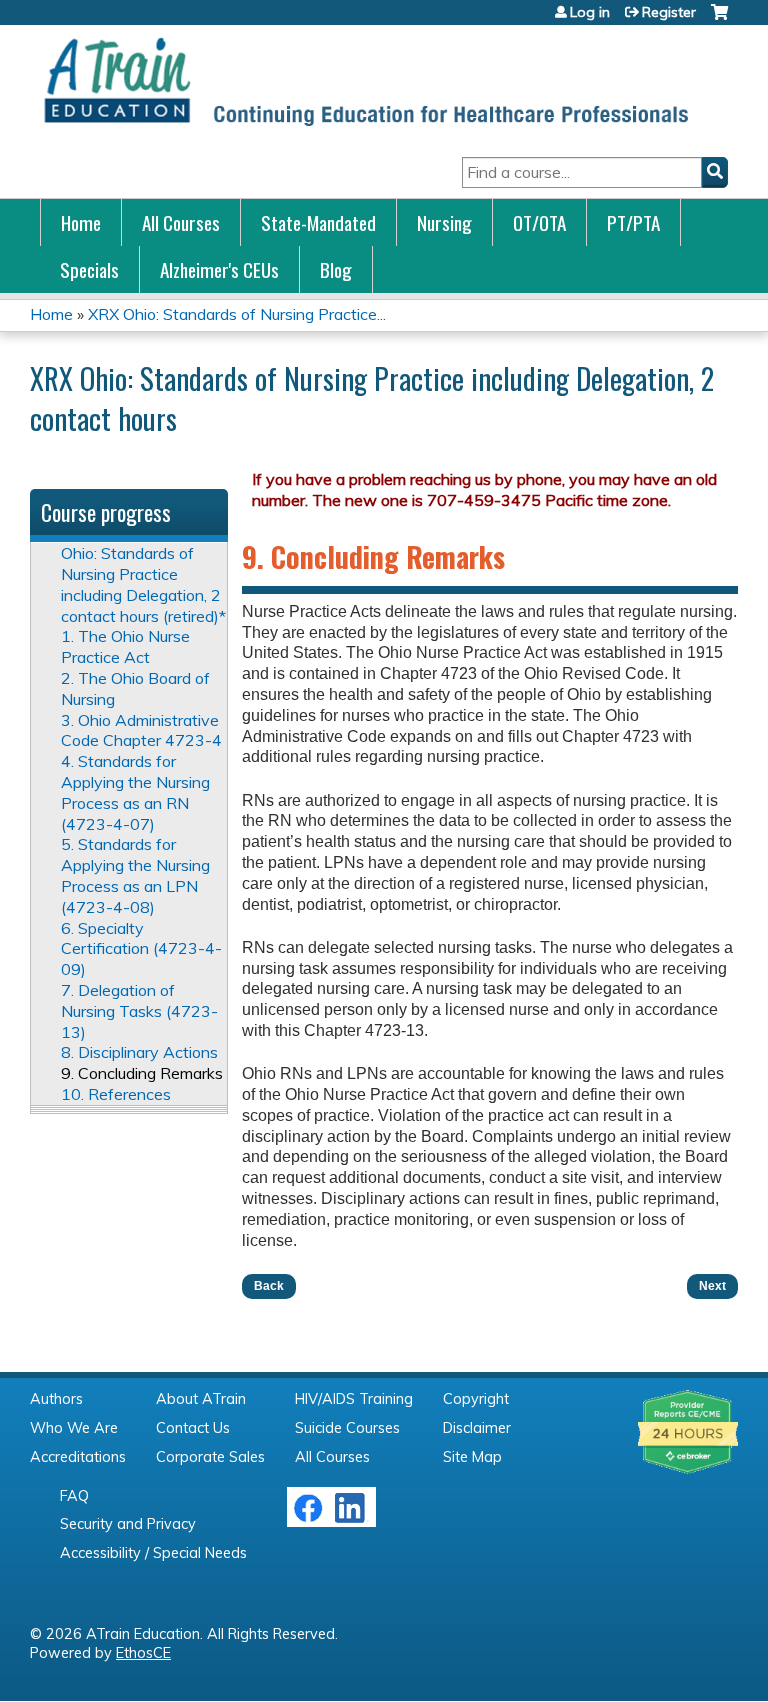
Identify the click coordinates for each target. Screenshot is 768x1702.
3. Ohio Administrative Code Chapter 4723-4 (141, 730)
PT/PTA (633, 222)
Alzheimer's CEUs (219, 269)
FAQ (74, 1496)
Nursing (444, 222)
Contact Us (193, 1428)
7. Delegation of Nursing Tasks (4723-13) (139, 1011)
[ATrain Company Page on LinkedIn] (352, 1518)
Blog (336, 269)
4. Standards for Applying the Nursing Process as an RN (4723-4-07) (135, 792)
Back (269, 1286)
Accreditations (78, 1457)
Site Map (472, 1457)
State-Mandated (318, 222)
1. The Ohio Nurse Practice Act (125, 646)
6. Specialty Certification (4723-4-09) (141, 949)
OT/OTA (539, 222)
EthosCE (143, 1653)
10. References (116, 1094)
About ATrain (201, 1399)
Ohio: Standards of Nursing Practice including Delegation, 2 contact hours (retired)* (143, 584)
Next (712, 1286)
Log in (590, 12)
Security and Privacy (128, 1524)
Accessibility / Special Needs (153, 1553)
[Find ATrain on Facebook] (308, 1518)
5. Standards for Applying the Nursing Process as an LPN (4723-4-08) (135, 875)
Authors (56, 1399)
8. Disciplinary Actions (139, 1052)
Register (669, 12)
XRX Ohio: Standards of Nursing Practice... (237, 314)
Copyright (476, 1399)
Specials (89, 269)
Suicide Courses (347, 1428)
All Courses (181, 222)
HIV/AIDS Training (354, 1399)
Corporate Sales (210, 1457)
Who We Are (74, 1428)
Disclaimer (477, 1428)
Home (81, 222)
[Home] (365, 81)
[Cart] (719, 19)
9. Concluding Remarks (142, 1073)
